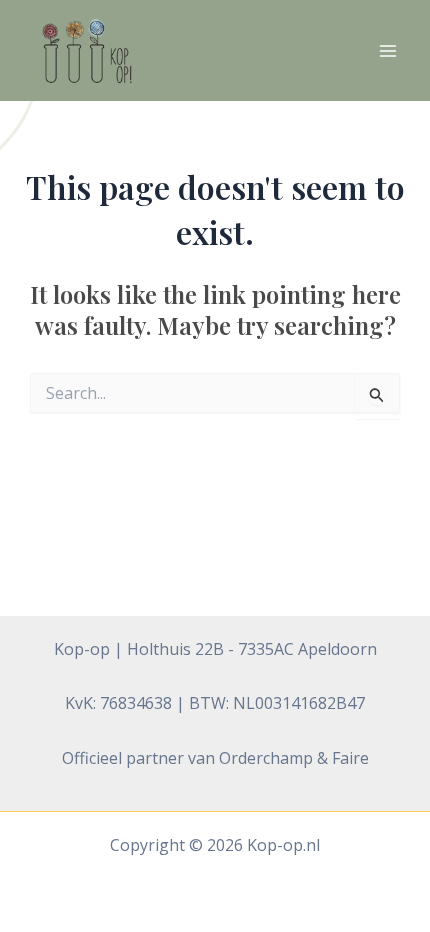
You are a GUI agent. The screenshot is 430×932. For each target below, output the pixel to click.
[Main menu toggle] (388, 51)
